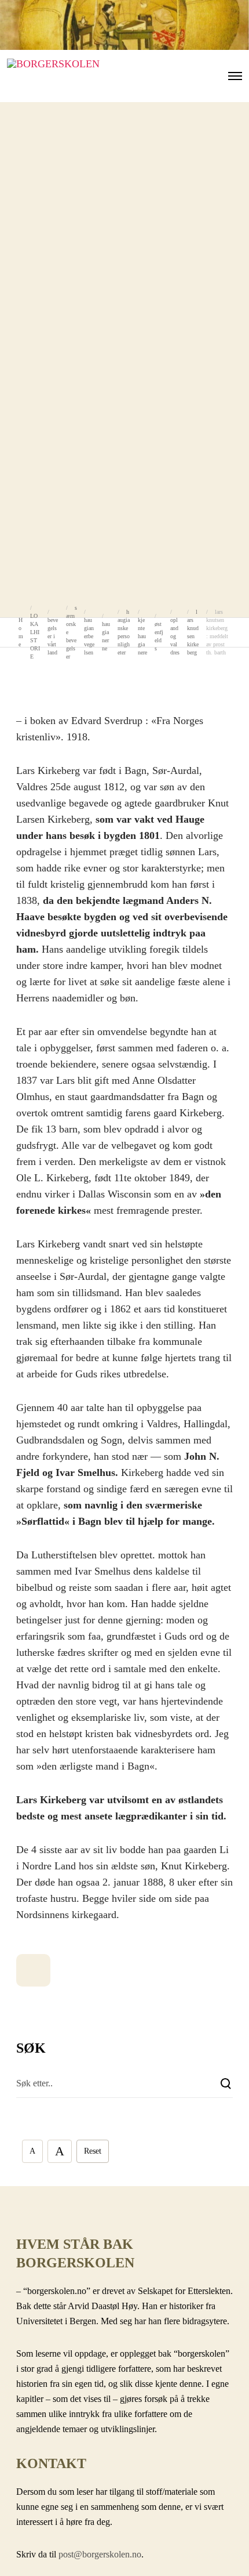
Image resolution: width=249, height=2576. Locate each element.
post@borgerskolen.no (100, 2554)
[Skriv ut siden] (33, 1970)
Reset (93, 2151)
